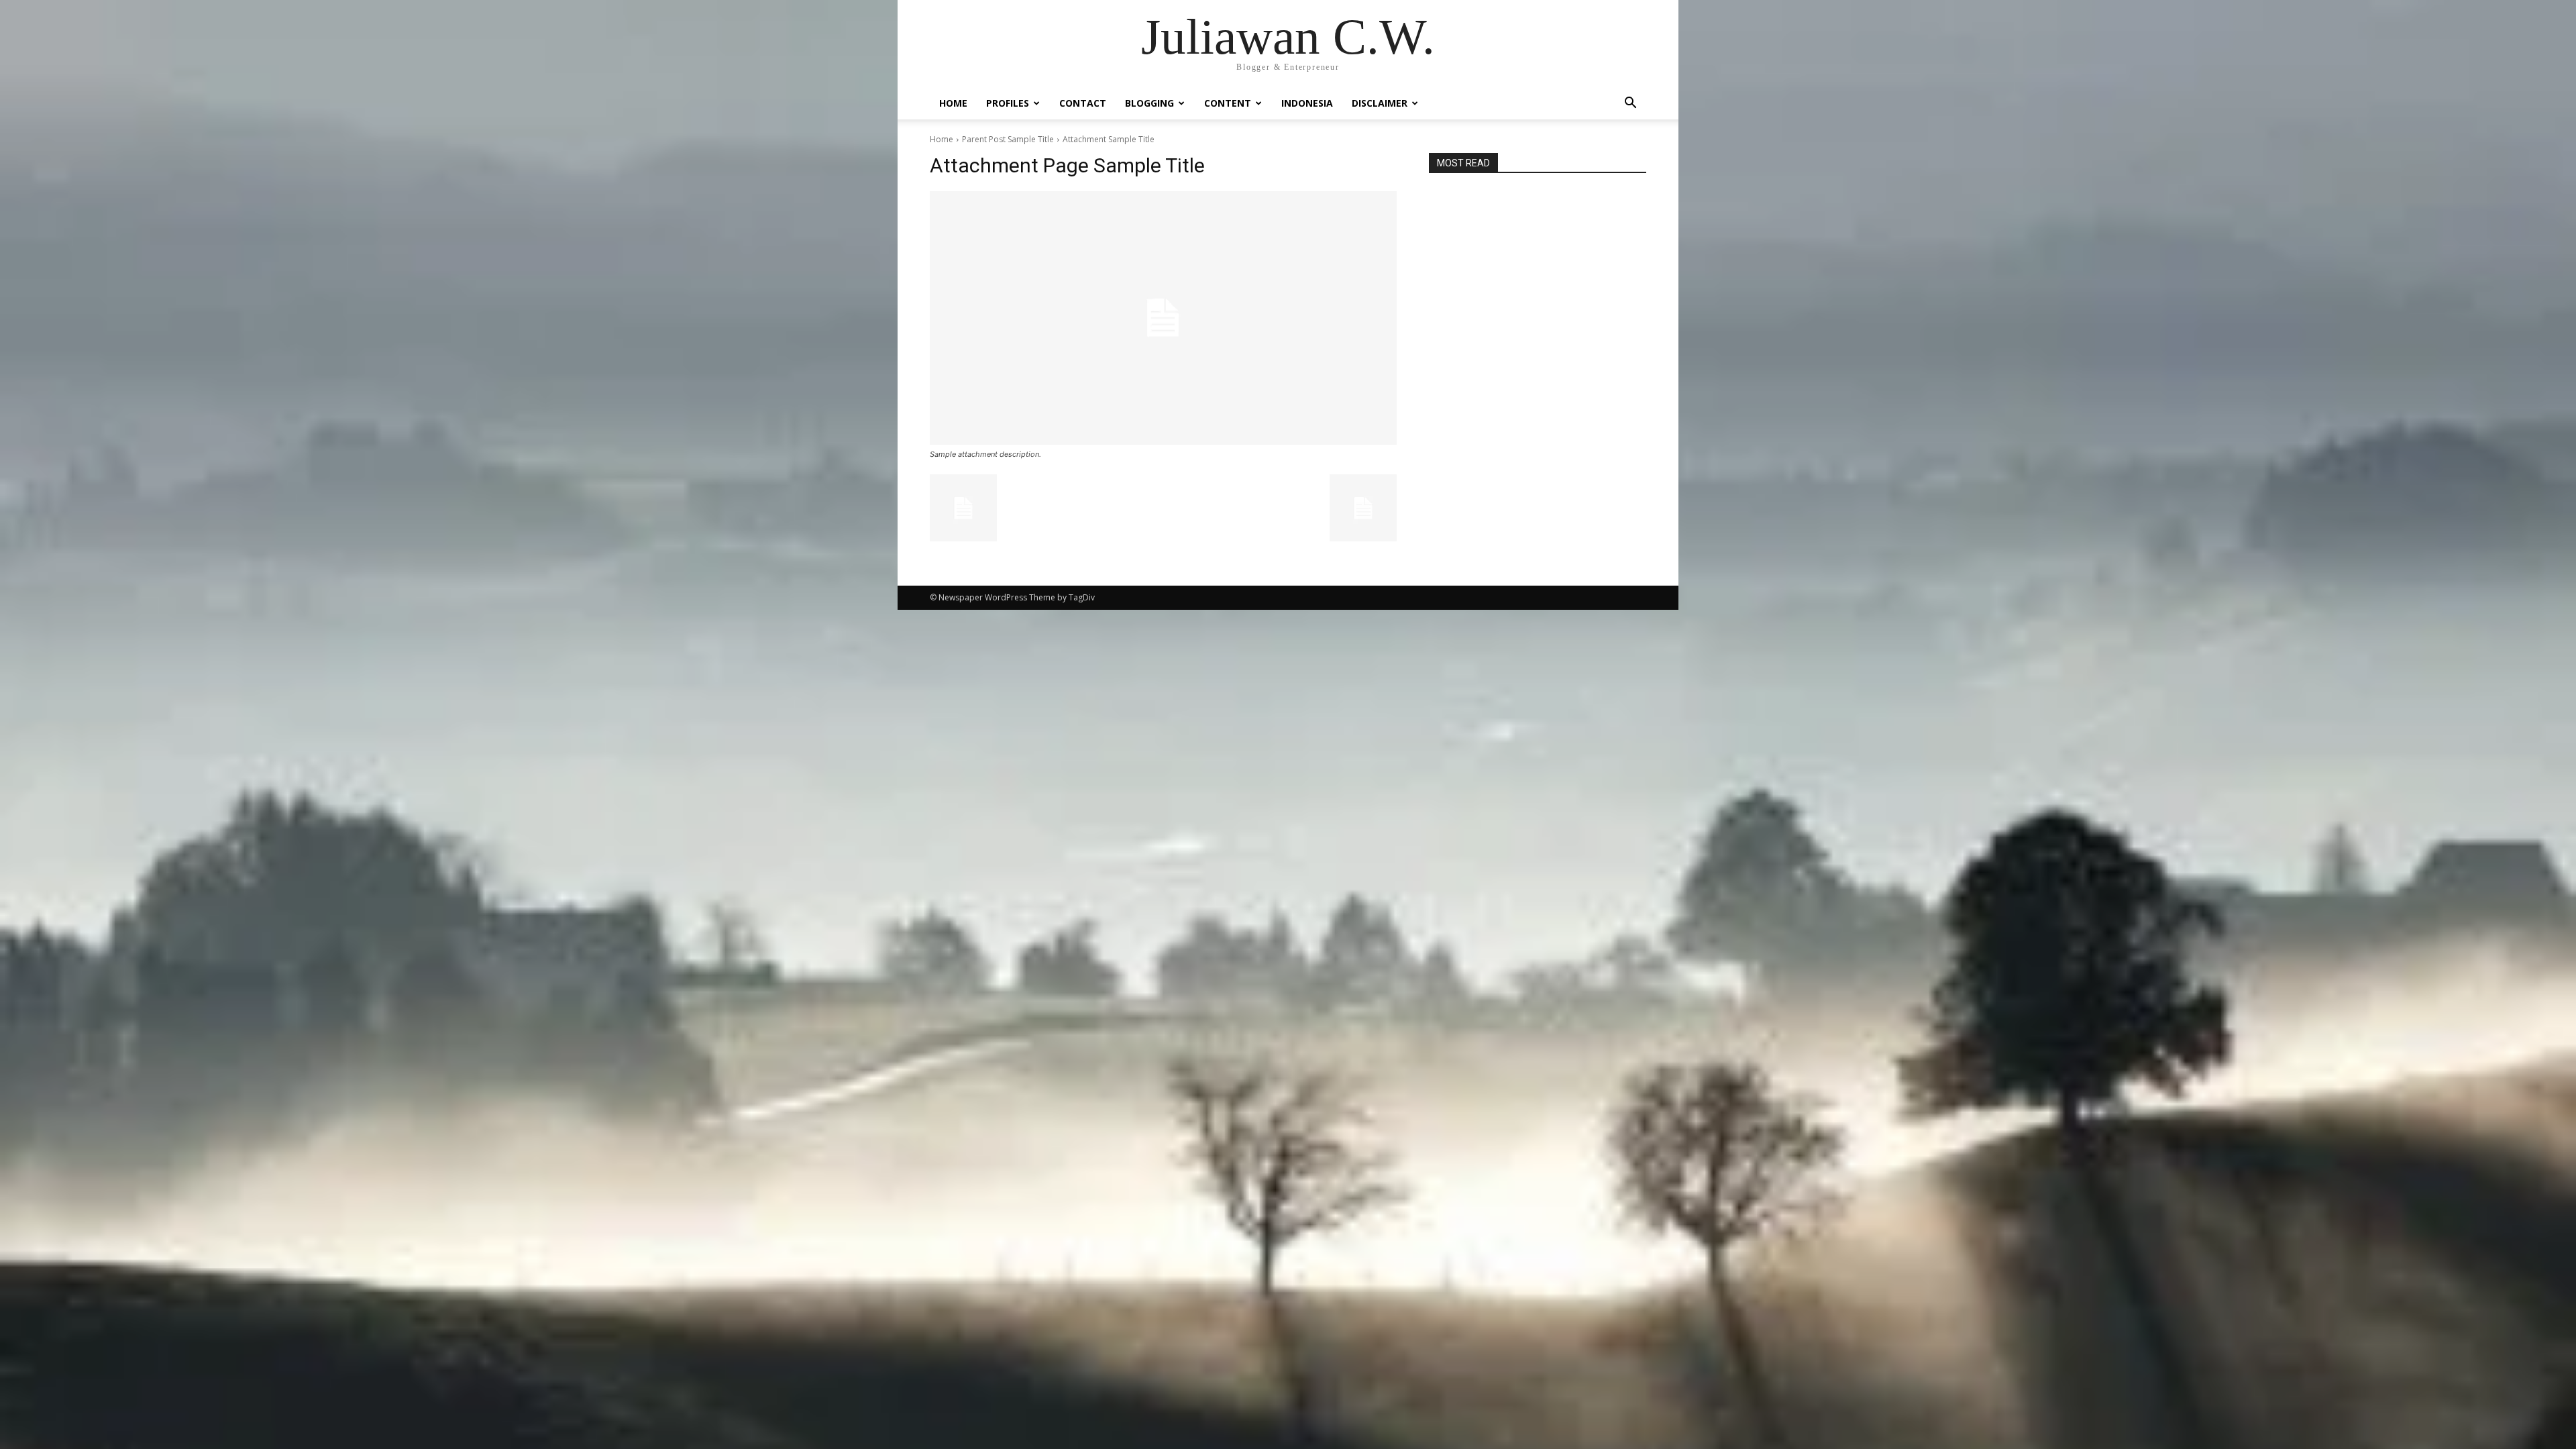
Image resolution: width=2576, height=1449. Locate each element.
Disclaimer (1380, 103)
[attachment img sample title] (1163, 318)
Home (953, 103)
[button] (1630, 104)
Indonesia (1307, 103)
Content (1228, 103)
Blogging (1149, 103)
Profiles (1008, 103)
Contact (1083, 103)
